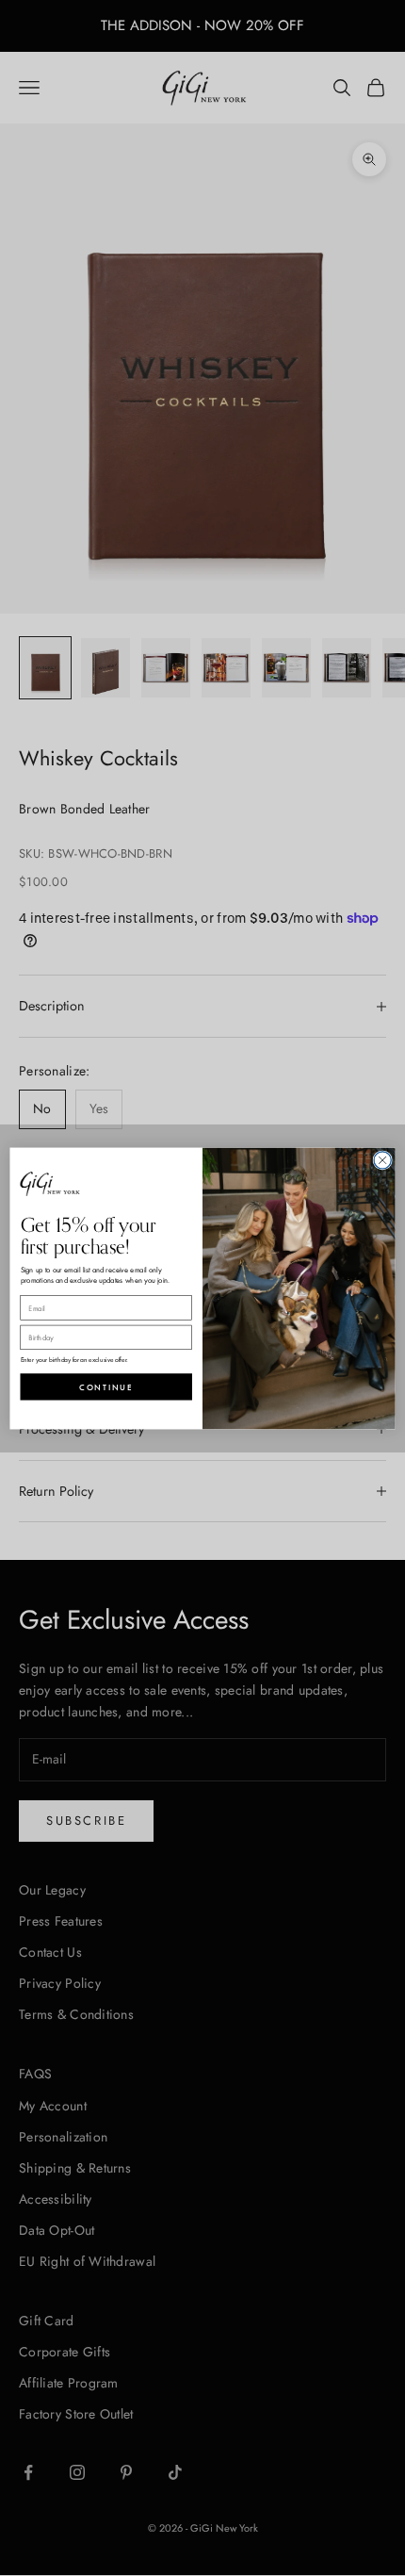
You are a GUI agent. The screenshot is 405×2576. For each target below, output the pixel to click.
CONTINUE (106, 1386)
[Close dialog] (382, 1159)
